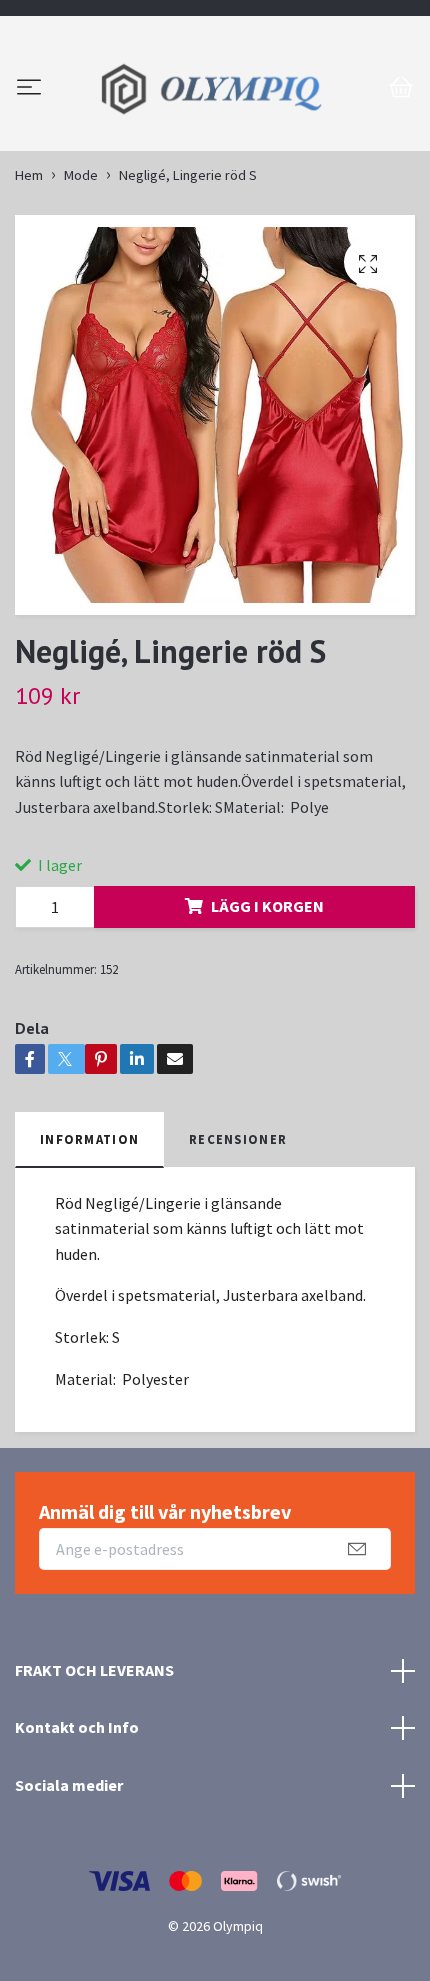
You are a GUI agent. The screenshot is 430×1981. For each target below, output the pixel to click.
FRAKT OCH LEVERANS (94, 1773)
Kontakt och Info (77, 1830)
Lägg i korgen (267, 1009)
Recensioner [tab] (238, 1242)
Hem (29, 278)
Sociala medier (69, 1888)
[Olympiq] (215, 140)
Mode (81, 278)
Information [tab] (89, 1242)
